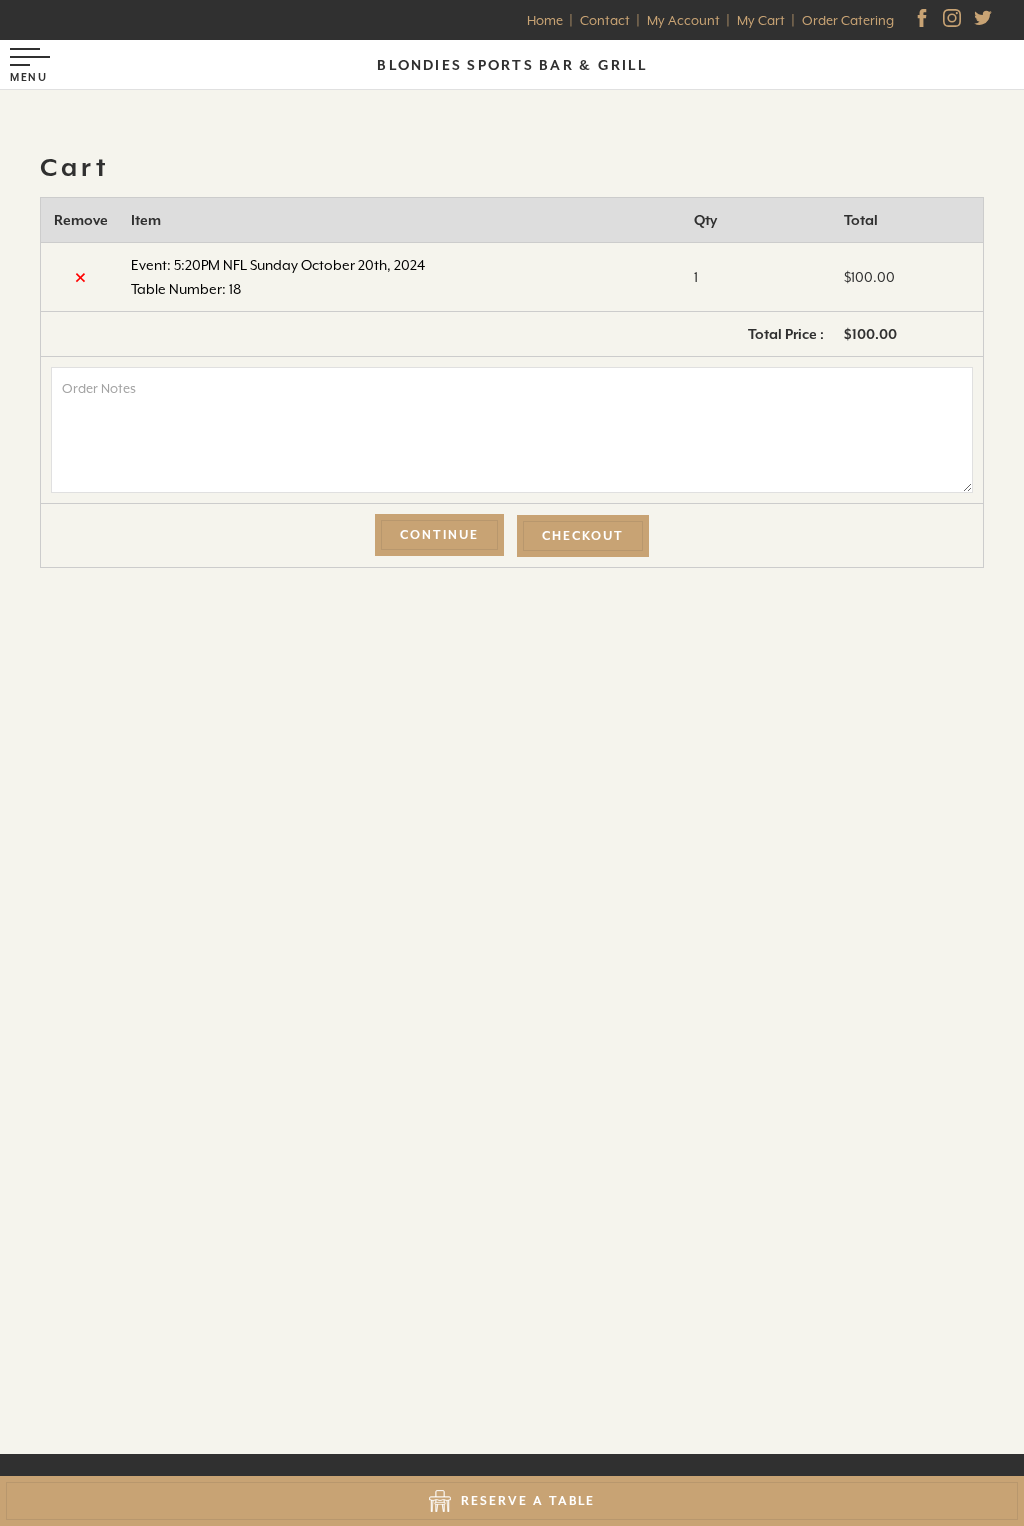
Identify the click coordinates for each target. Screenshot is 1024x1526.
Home (545, 20)
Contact (605, 20)
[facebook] (924, 20)
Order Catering (848, 20)
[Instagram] (954, 20)
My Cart (761, 20)
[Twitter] (985, 20)
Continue (439, 535)
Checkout (583, 536)
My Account (683, 20)
